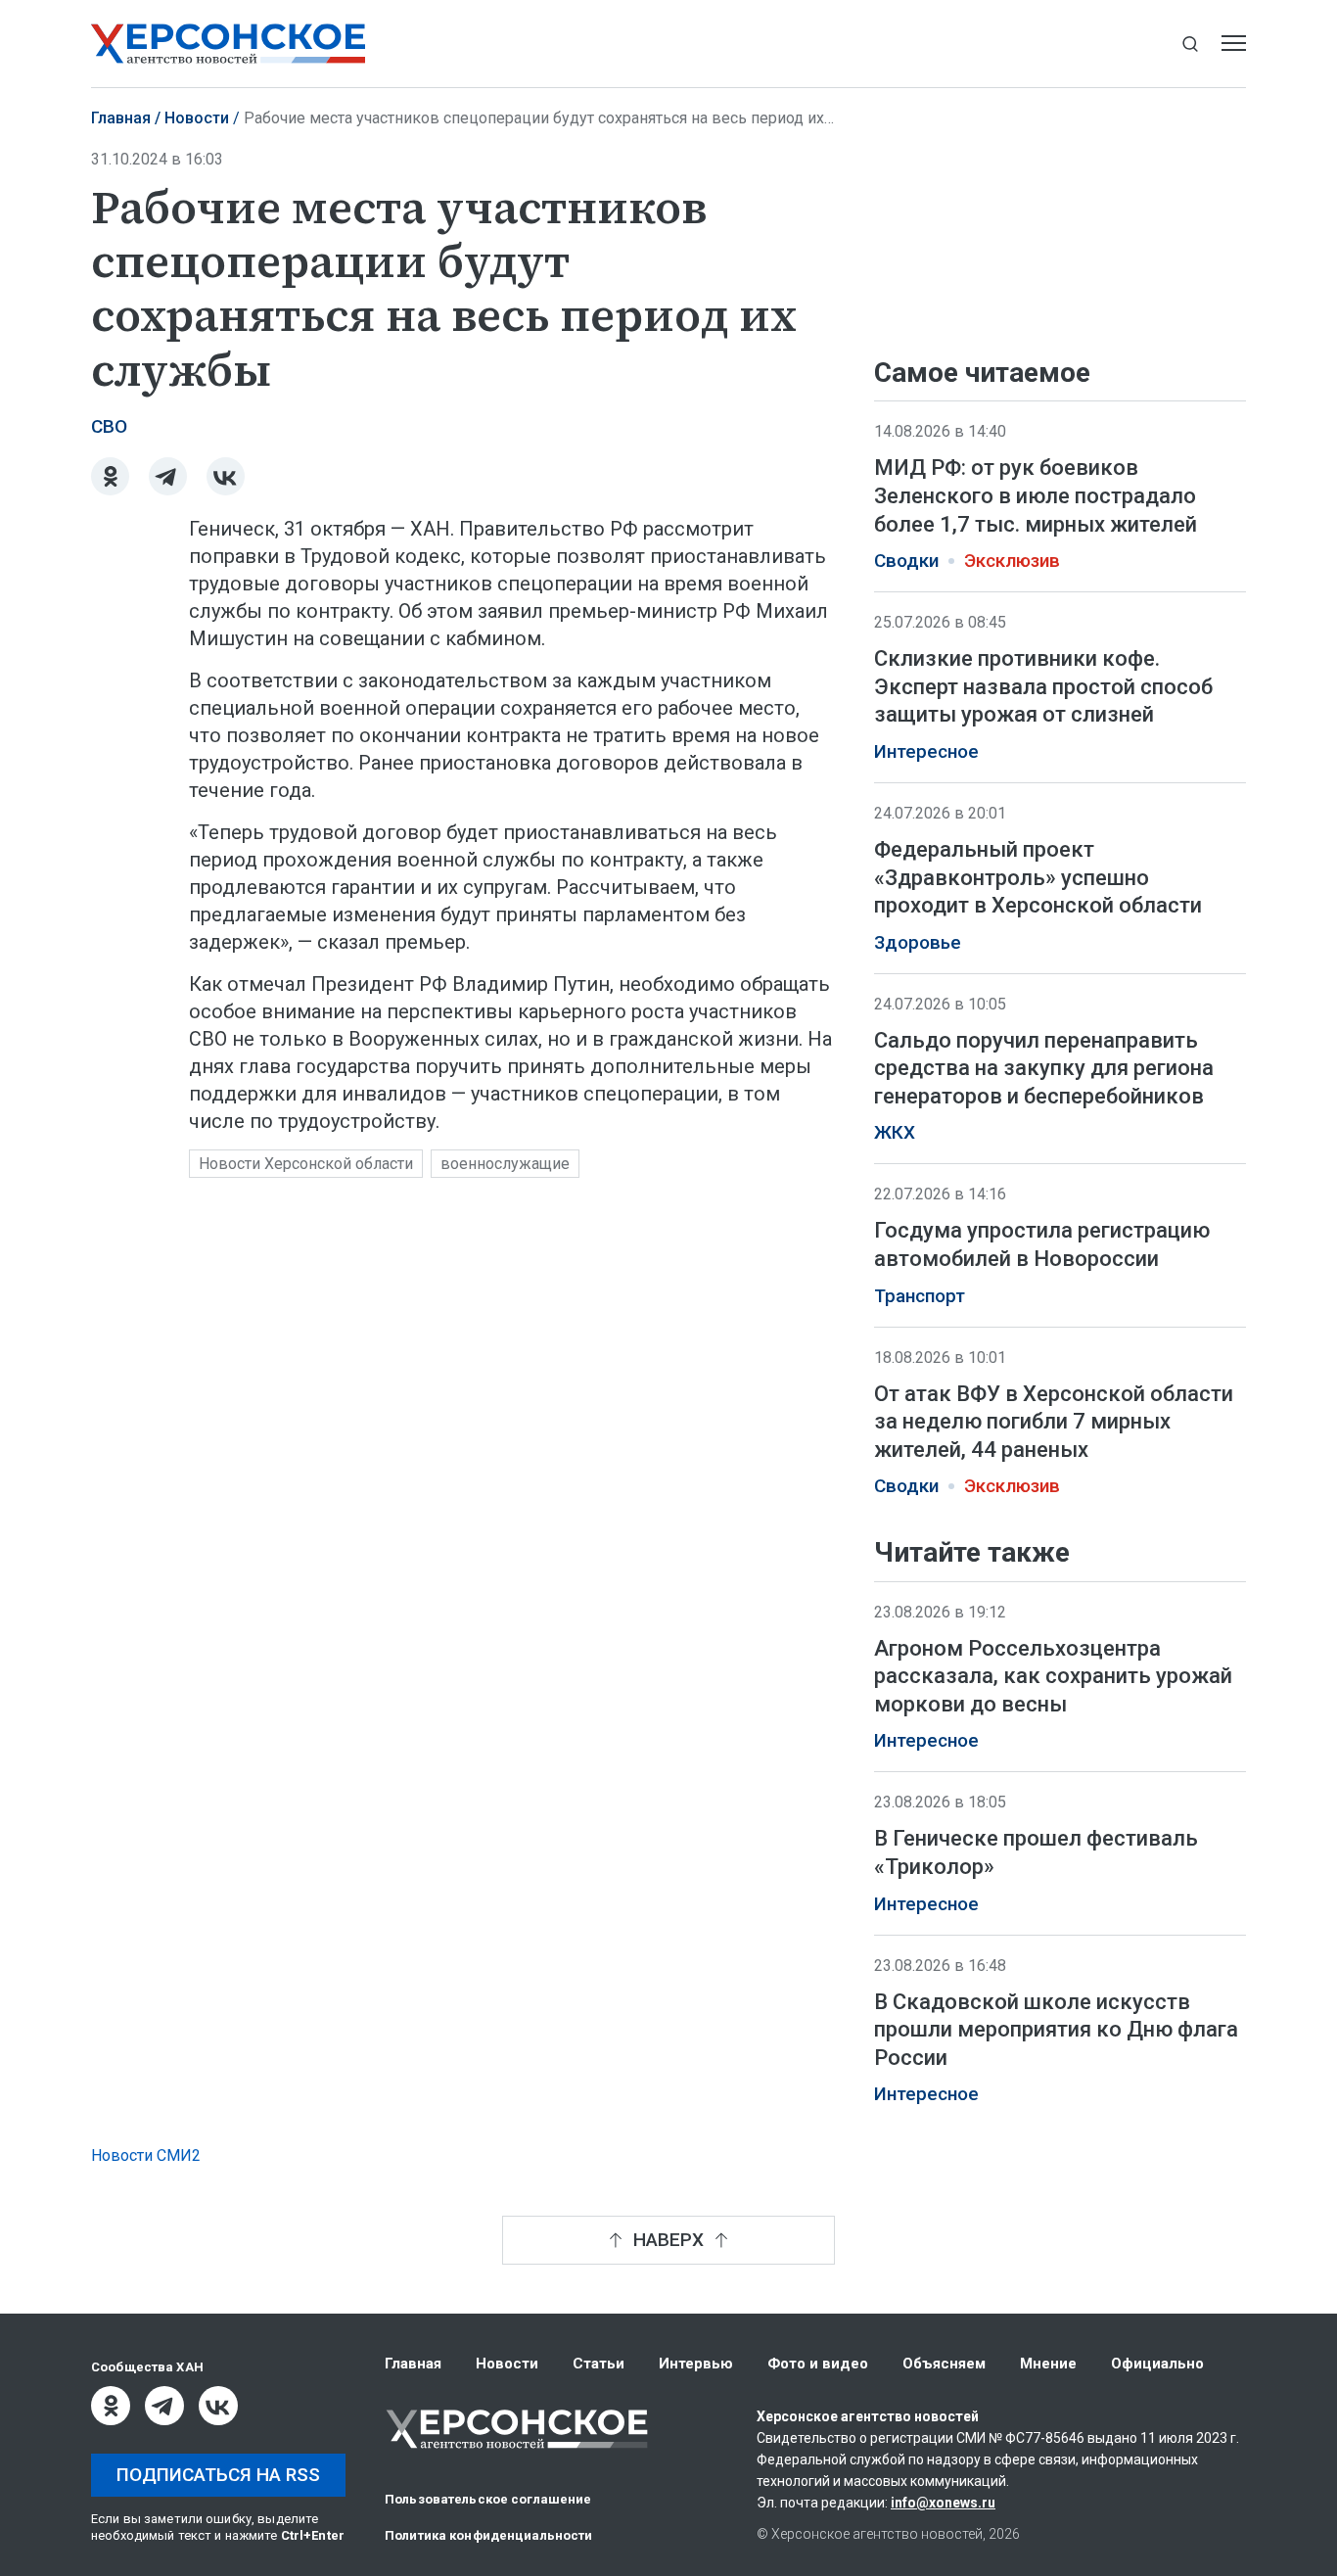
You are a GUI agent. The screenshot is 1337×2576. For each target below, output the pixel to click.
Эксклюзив (1012, 561)
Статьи (599, 2364)
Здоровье (918, 943)
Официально (1157, 2364)
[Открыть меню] (1234, 44)
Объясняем (944, 2364)
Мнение (1048, 2364)
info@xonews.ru (943, 2503)
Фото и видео (818, 2364)
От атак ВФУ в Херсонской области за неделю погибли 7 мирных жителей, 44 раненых (1054, 1422)
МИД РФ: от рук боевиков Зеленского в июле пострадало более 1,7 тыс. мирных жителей (1036, 495)
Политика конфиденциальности (489, 2535)
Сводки (906, 561)
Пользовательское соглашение (488, 2499)
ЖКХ (895, 1133)
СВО (109, 427)
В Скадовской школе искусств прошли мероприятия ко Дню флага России (1056, 2030)
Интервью (696, 2364)
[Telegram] (168, 476)
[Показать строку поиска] (1190, 44)
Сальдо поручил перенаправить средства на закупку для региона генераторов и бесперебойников (1044, 1068)
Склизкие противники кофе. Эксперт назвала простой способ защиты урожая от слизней (1043, 686)
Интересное (926, 752)
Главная (121, 118)
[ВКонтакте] (226, 476)
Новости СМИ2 (146, 2155)
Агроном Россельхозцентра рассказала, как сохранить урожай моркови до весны (1053, 1676)
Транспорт (920, 1296)
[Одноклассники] (110, 476)
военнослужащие (505, 1164)
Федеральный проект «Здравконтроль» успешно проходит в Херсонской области (1038, 877)
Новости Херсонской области (306, 1164)
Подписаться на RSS (218, 2475)
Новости (197, 118)
